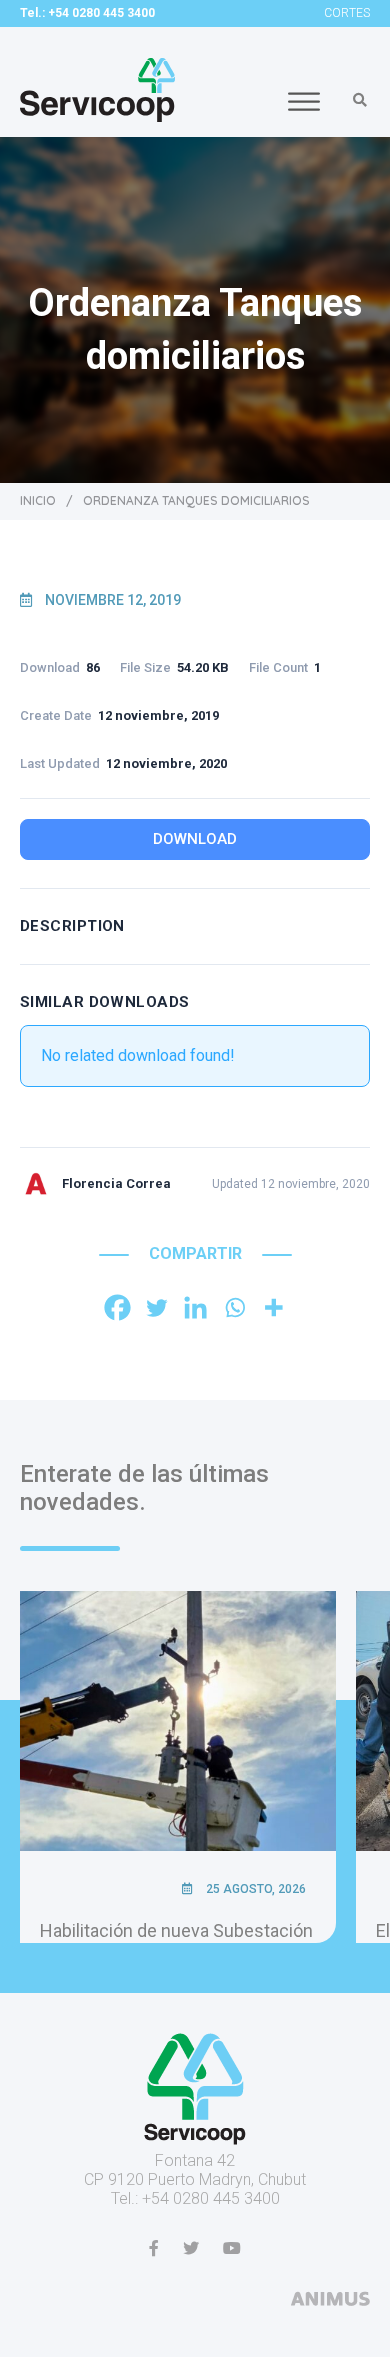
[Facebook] (117, 1307)
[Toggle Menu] (304, 101)
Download (195, 839)
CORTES (347, 13)
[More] (273, 1307)
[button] (360, 100)
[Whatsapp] (234, 1307)
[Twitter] (156, 1307)
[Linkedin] (195, 1307)
